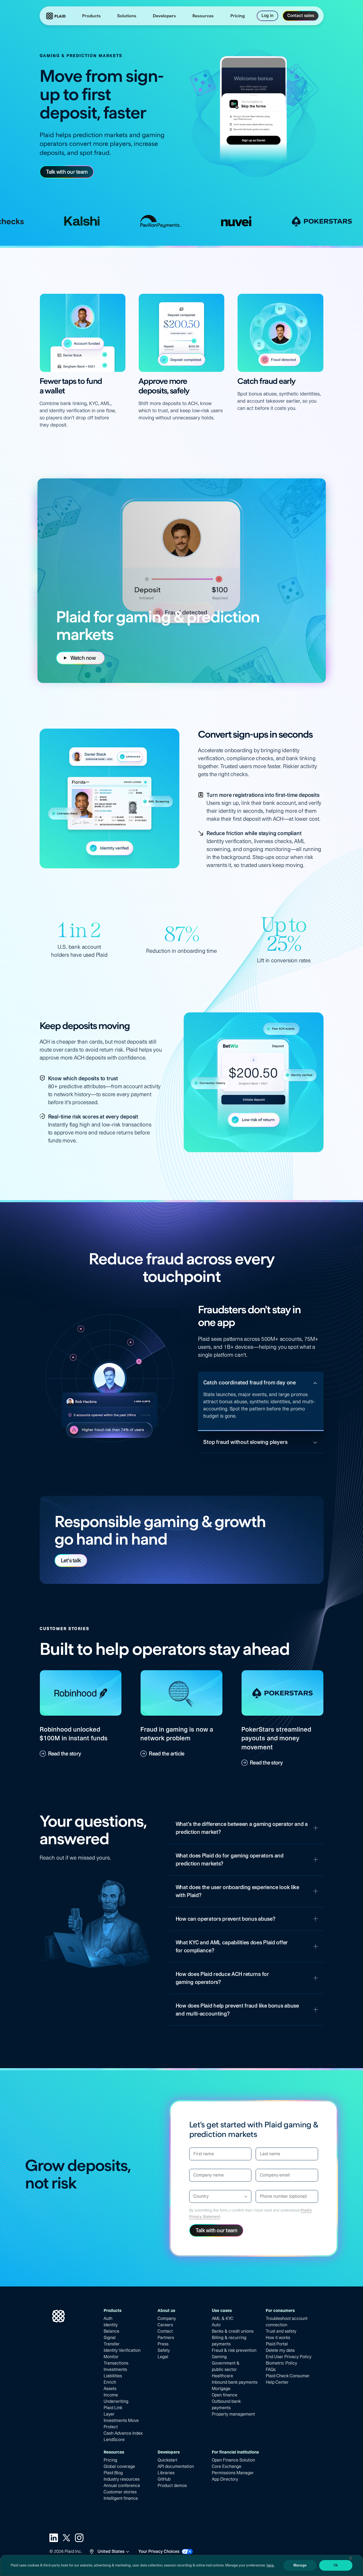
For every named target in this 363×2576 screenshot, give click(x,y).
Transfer (112, 2344)
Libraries (166, 2473)
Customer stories (120, 2492)
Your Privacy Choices (159, 2551)
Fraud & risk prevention (234, 2350)
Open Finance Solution (233, 2460)
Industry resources (122, 2479)
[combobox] (194, 2196)
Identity (111, 2325)
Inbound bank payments (235, 2382)
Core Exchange (227, 2466)
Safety (164, 2350)
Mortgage (221, 2389)
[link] (238, 16)
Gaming (219, 2357)
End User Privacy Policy (289, 2357)
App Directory (225, 2479)
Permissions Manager (233, 2473)
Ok (336, 2565)
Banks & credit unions (233, 2331)
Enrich (110, 2382)
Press (163, 2344)
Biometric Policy (281, 2363)
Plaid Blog (113, 2473)
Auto (216, 2325)
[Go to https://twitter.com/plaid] (66, 2538)
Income (111, 2395)
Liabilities (113, 2376)
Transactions (116, 2363)
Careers (165, 2325)
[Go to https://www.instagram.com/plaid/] (79, 2538)
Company (167, 2318)
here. (270, 2565)
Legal (163, 2357)
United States (111, 2551)
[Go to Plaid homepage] (56, 16)
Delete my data (280, 2350)
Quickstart (167, 2460)
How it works (278, 2338)
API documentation (176, 2466)
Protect (111, 2427)
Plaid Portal (277, 2344)
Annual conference (122, 2486)
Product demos (172, 2486)
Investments (115, 2369)
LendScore (114, 2440)
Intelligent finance (121, 2498)
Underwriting (116, 2401)
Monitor (111, 2357)
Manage (300, 2565)
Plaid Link (113, 2408)
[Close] (351, 2558)
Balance (111, 2331)
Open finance (225, 2395)
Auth (108, 2318)
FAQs (271, 2369)
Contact (165, 2331)
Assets (110, 2389)
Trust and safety (281, 2331)
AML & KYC (223, 2318)
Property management (233, 2414)
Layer (109, 2414)
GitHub (164, 2479)
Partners (166, 2338)
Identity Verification (122, 2350)
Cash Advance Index (123, 2433)
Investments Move (121, 2420)
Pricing (110, 2460)
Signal (110, 2338)
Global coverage (119, 2466)
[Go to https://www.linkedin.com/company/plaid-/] (54, 2538)
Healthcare (222, 2376)
